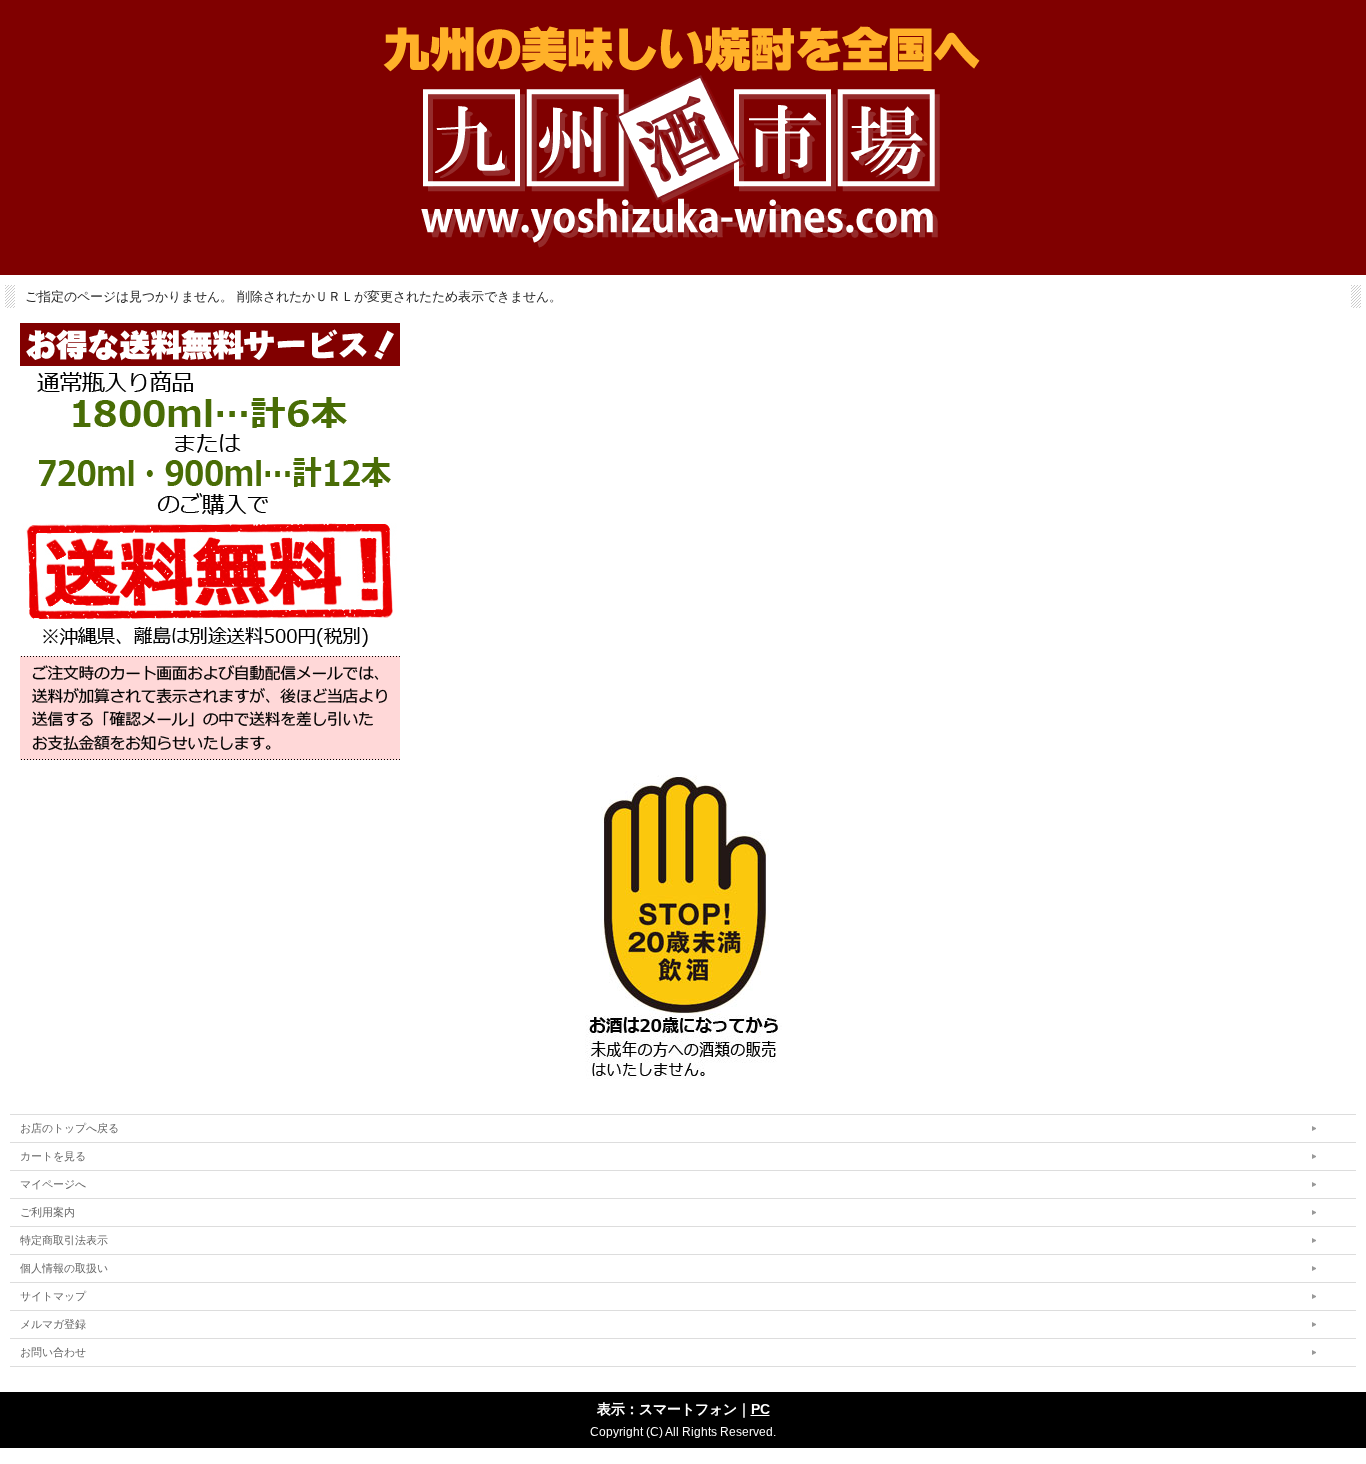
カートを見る (53, 1156)
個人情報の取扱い (64, 1268)
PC (760, 1409)
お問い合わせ (53, 1352)
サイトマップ (53, 1296)
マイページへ (53, 1184)
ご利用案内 (47, 1212)
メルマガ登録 (53, 1324)
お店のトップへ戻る (69, 1128)
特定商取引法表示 (64, 1240)
